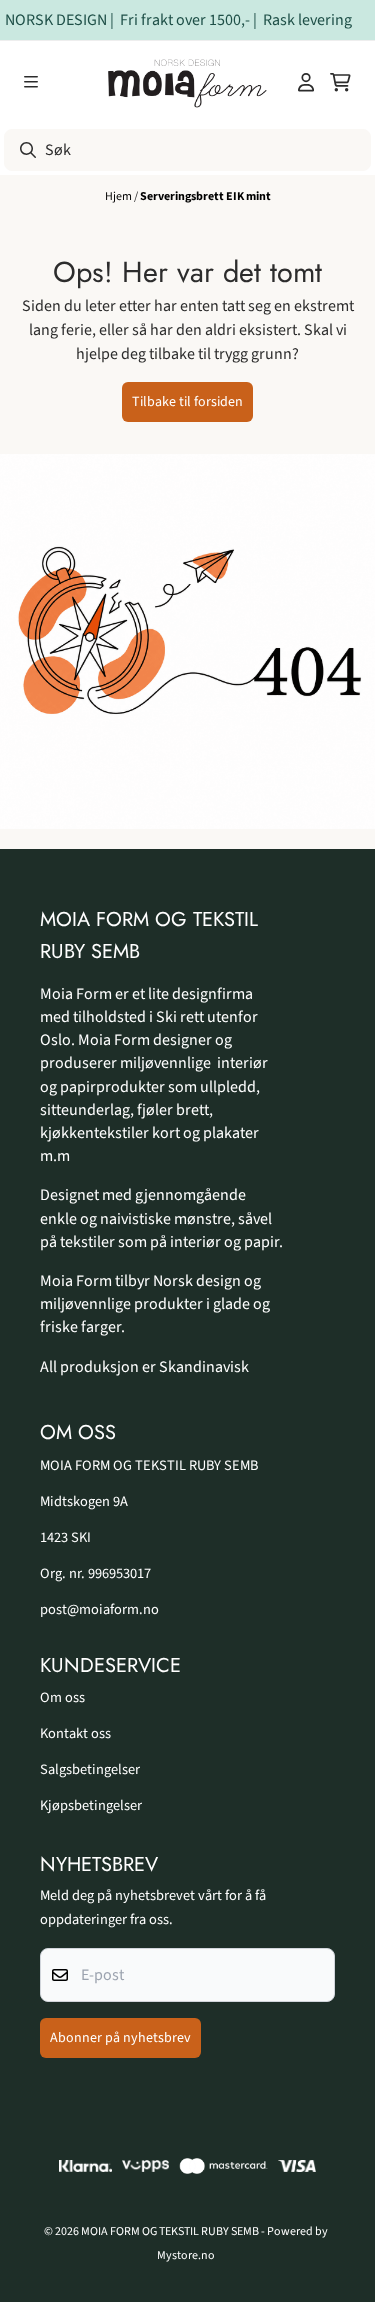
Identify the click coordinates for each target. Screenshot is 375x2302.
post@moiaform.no (99, 1609)
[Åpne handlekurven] (340, 82)
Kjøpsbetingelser (91, 1805)
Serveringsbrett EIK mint (205, 196)
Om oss (62, 1697)
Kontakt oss (75, 1733)
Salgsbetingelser (90, 1769)
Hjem (119, 196)
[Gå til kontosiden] (306, 82)
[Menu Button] (31, 82)
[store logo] (188, 82)
